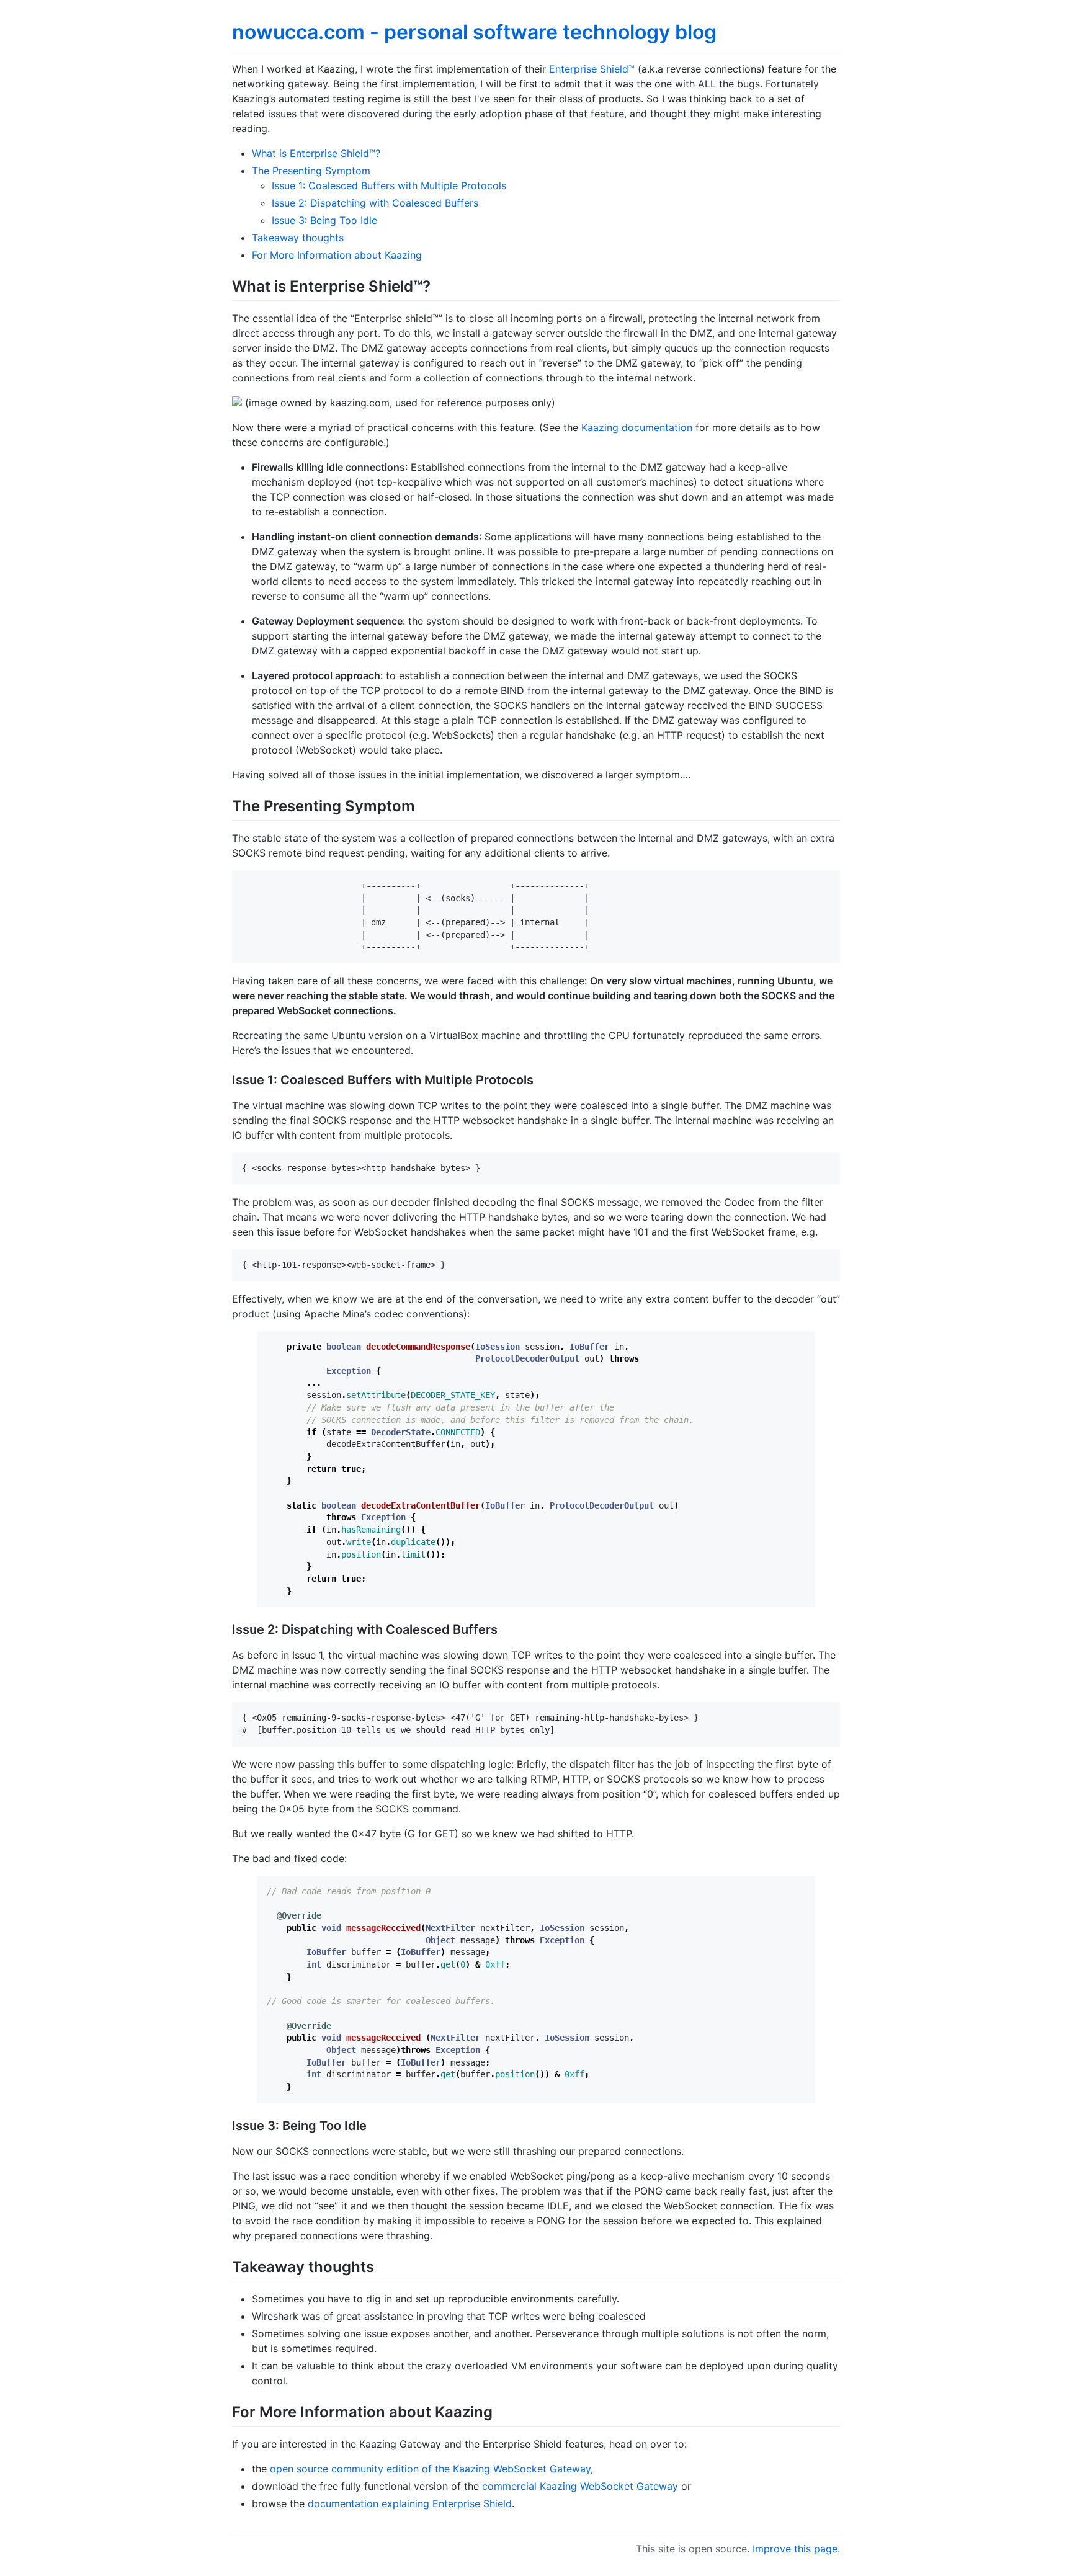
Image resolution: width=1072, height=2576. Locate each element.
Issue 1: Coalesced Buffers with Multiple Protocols (389, 185)
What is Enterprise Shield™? (316, 153)
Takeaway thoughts (298, 238)
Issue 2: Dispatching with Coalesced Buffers (375, 203)
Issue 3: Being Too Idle (324, 220)
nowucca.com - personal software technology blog (474, 32)
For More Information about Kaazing (337, 255)
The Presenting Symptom (311, 171)
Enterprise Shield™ (592, 69)
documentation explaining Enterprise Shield (410, 2503)
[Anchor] (438, 285)
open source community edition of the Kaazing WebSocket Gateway (430, 2469)
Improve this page (795, 2549)
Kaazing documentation (637, 427)
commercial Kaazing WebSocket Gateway (580, 2486)
